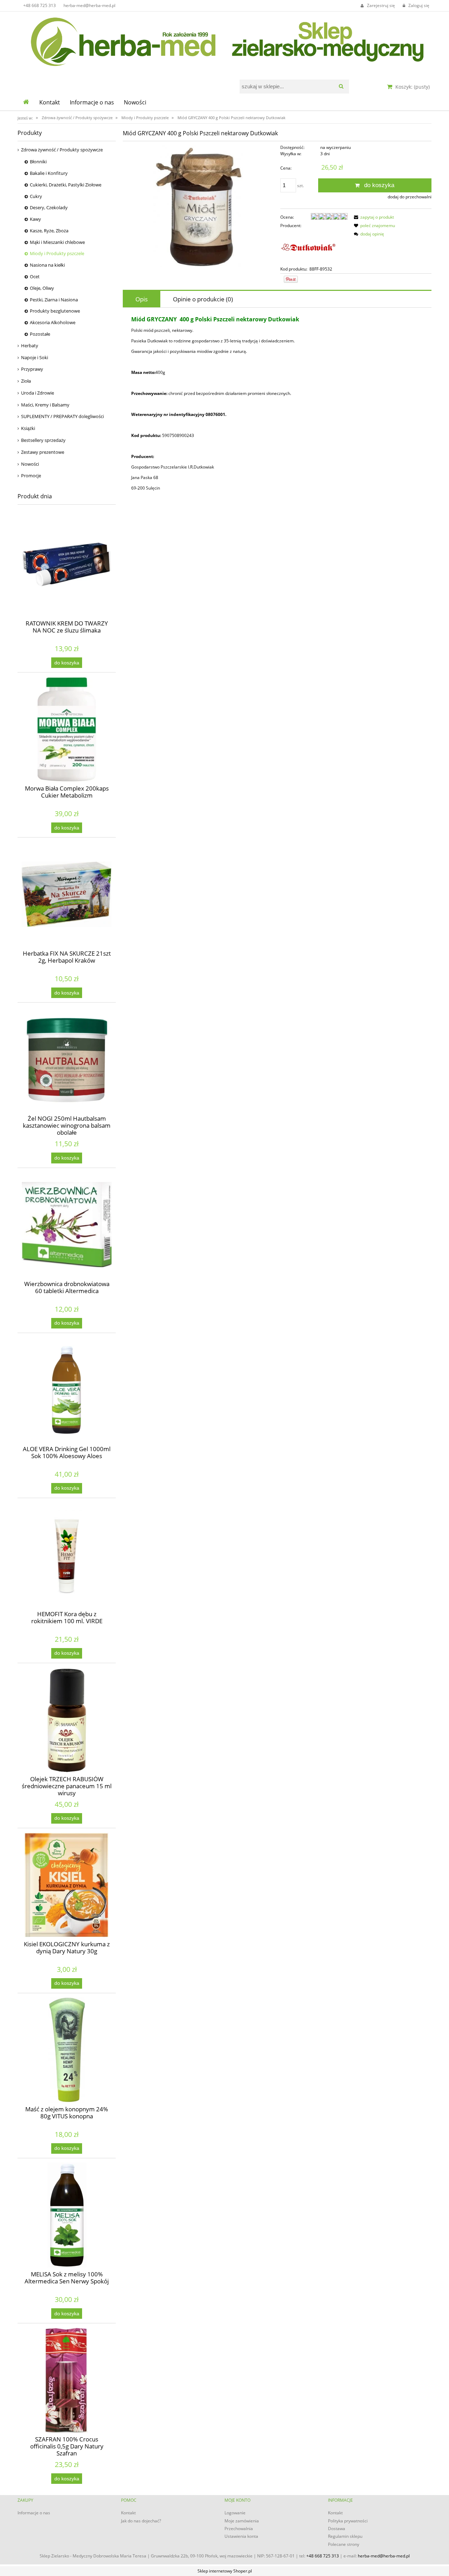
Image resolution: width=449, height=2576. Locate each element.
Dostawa (337, 2529)
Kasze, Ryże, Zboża (49, 231)
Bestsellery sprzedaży (43, 440)
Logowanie (235, 2513)
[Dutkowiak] (308, 247)
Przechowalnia (239, 2529)
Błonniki (38, 162)
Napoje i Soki (35, 357)
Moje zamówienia (242, 2521)
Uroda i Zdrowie (38, 393)
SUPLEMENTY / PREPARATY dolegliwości (62, 416)
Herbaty (30, 346)
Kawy (35, 219)
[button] (373, 217)
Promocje (31, 476)
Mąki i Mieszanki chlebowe (57, 242)
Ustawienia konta (241, 2536)
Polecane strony (344, 2544)
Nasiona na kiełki (47, 265)
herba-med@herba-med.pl (89, 5)
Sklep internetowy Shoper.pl (225, 2571)
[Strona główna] (224, 40)
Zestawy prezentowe (43, 452)
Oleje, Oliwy (42, 288)
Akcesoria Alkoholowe (53, 322)
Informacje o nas (34, 2513)
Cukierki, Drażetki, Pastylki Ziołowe (66, 185)
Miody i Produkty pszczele (57, 253)
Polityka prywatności (348, 2521)
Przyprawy (32, 369)
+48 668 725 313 (39, 5)
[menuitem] (50, 102)
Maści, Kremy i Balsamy (45, 405)
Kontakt (128, 2513)
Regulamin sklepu (345, 2536)
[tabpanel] (277, 404)
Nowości (30, 464)
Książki (28, 428)
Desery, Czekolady (49, 207)
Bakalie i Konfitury (49, 173)
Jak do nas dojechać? (141, 2521)
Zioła (26, 381)
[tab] (142, 299)
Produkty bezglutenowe (55, 311)
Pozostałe (40, 334)
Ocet (35, 276)
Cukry (36, 196)
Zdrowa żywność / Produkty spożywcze (62, 150)
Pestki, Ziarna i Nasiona (54, 300)
